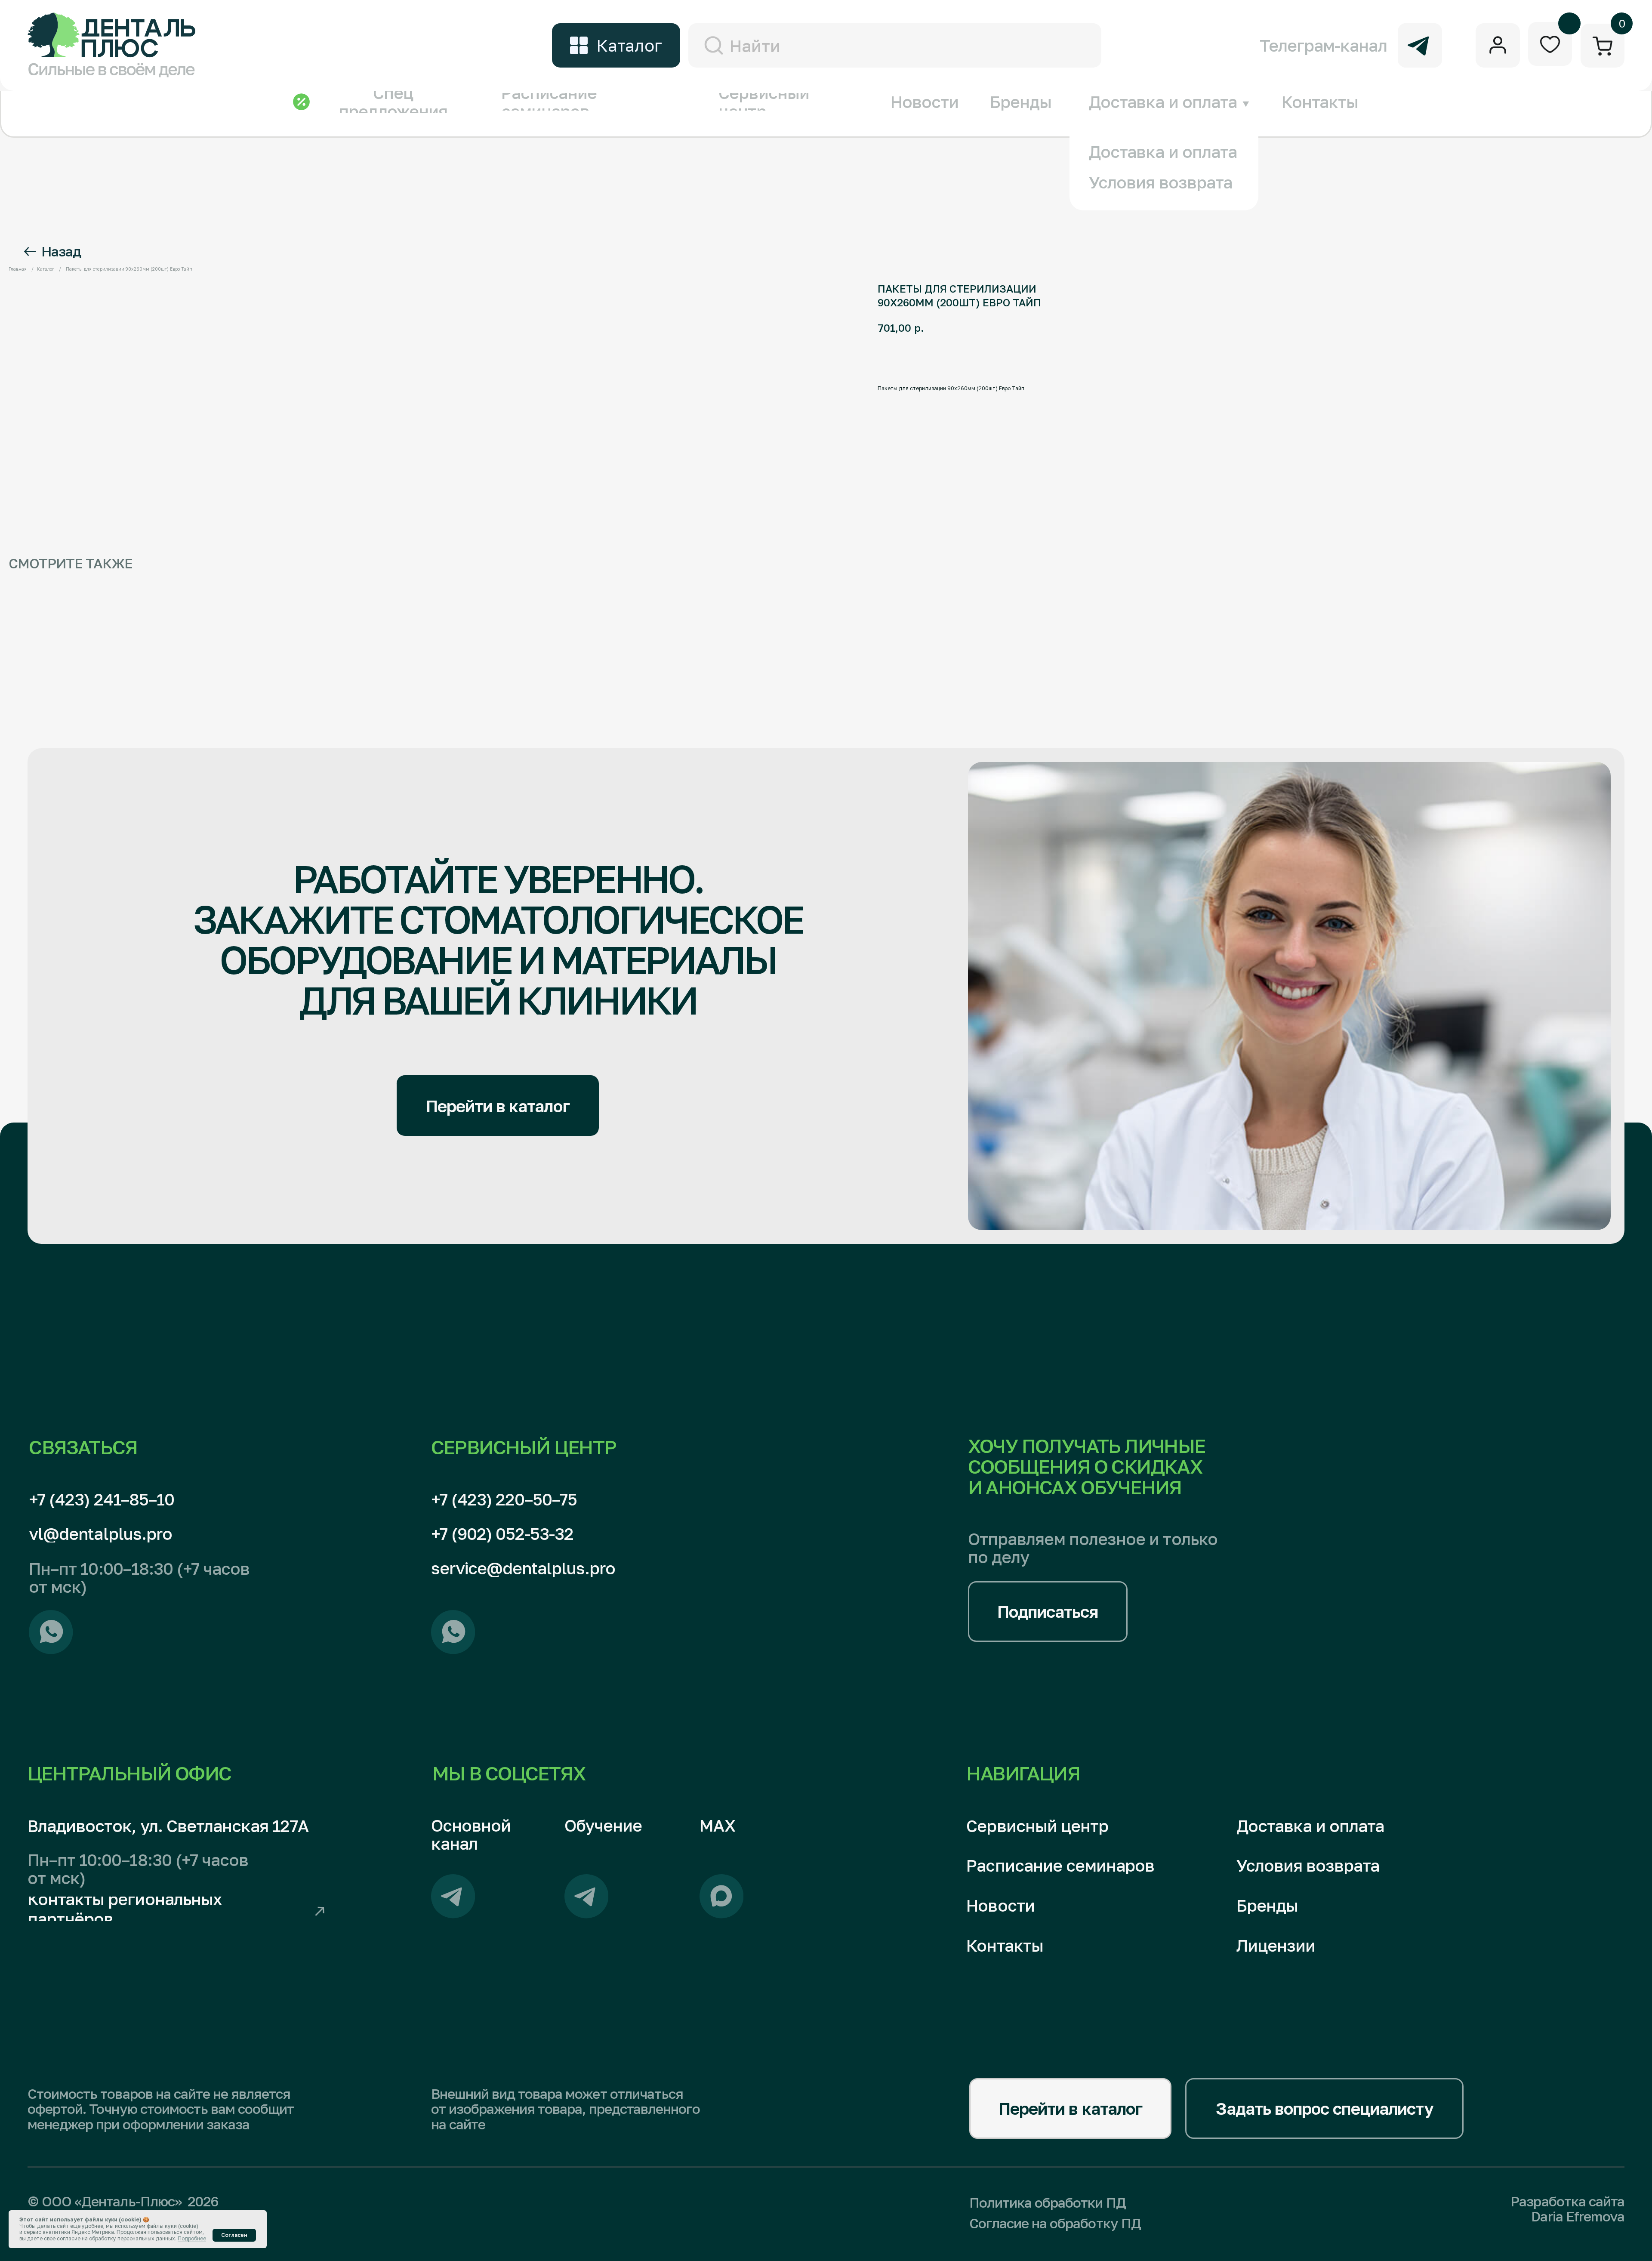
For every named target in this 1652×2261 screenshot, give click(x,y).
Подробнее (192, 2238)
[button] (1048, 1612)
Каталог (46, 269)
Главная (18, 269)
